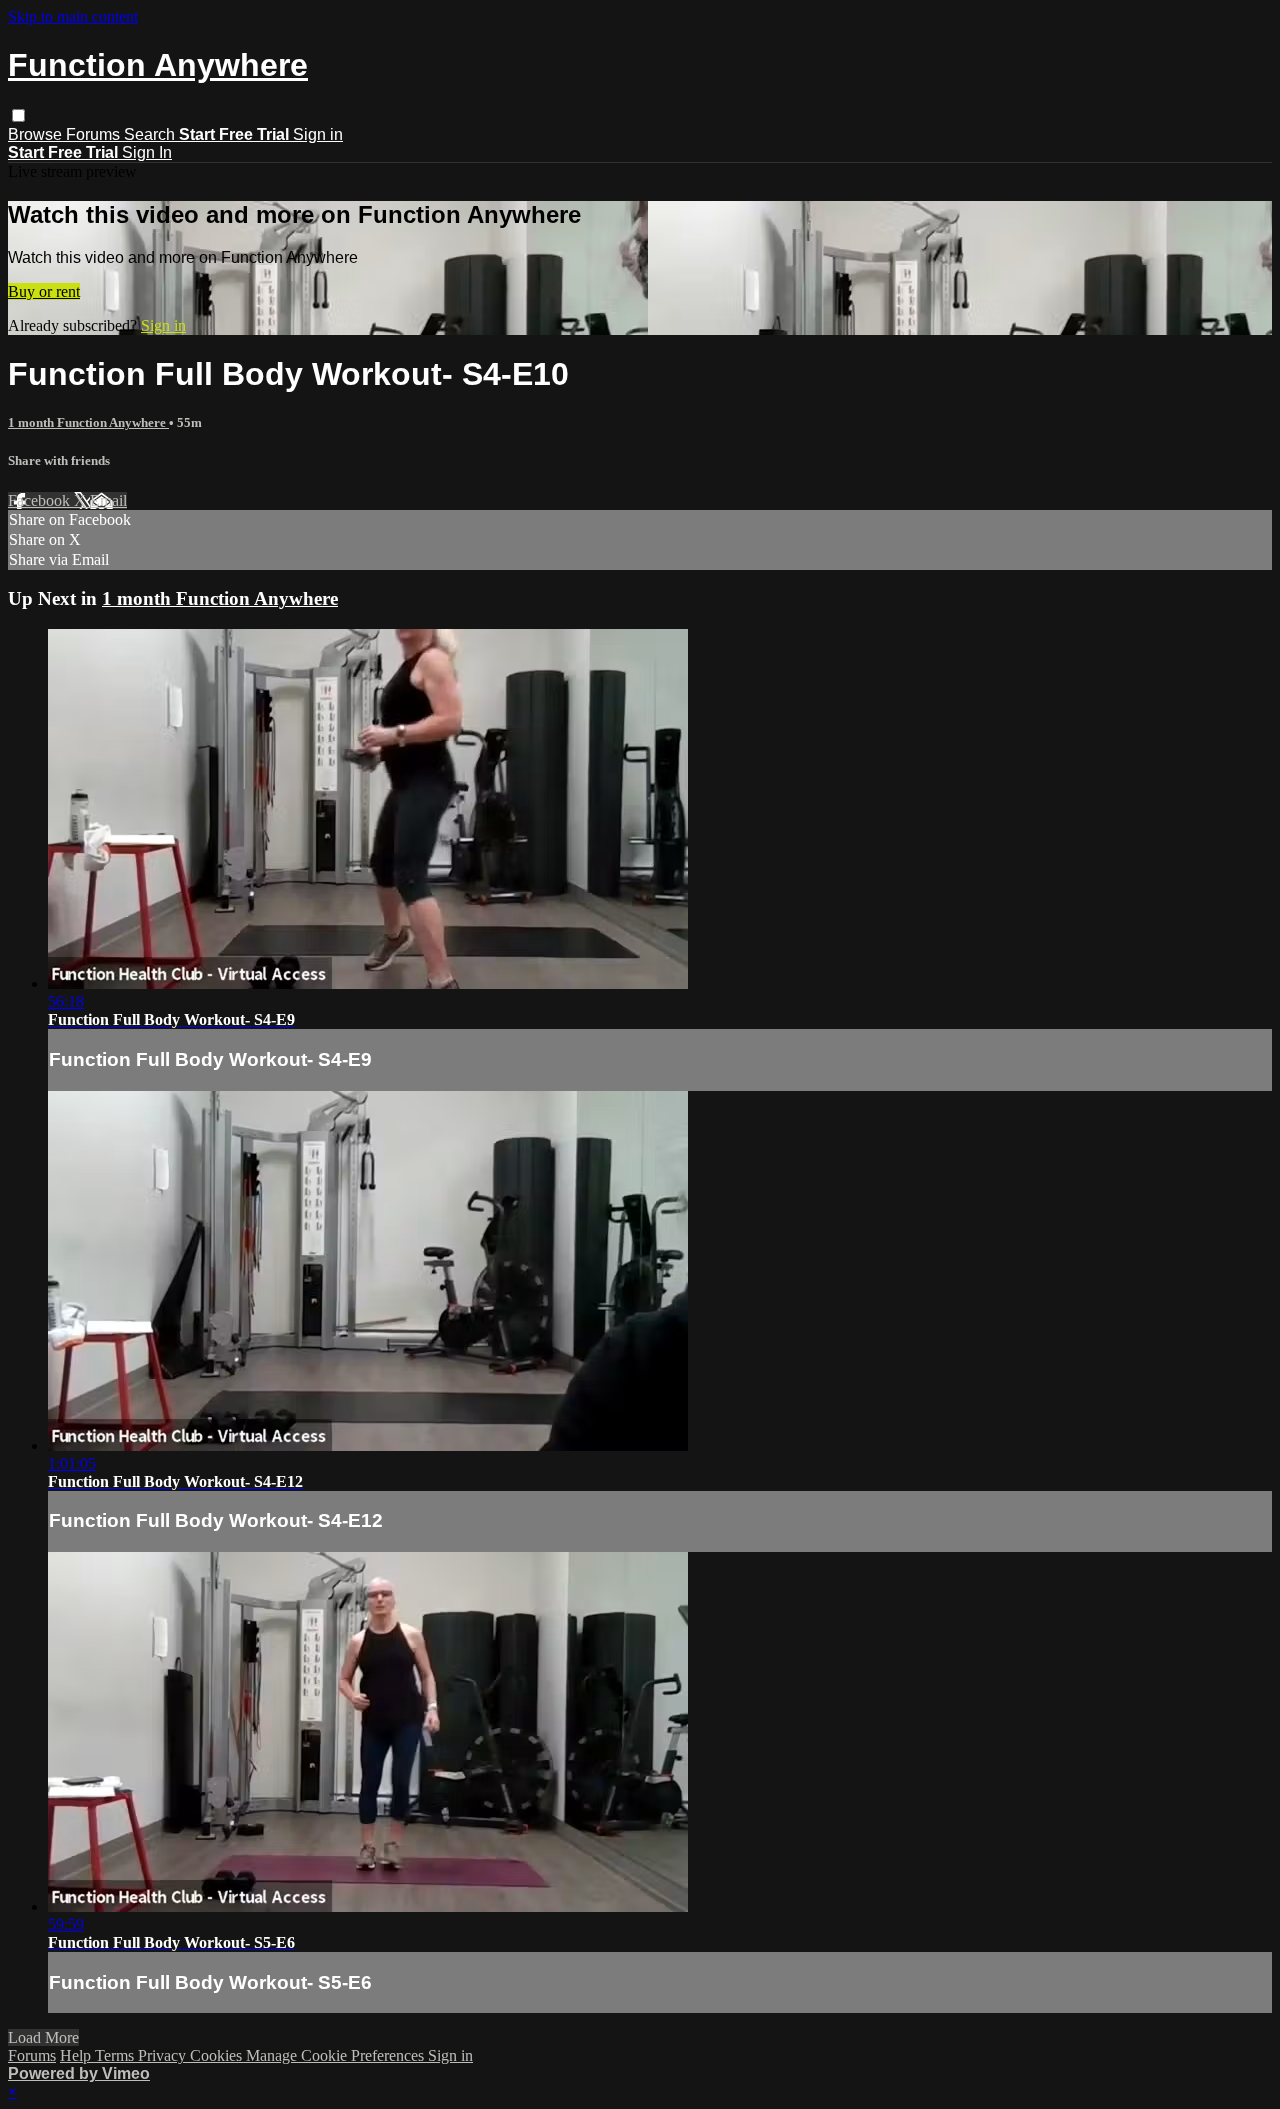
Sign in (318, 134)
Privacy (164, 2055)
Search (151, 134)
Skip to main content (73, 16)
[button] (18, 115)
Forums (95, 134)
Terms (116, 2055)
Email (108, 500)
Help (77, 2055)
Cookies (218, 2055)
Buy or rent (44, 291)
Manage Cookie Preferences (337, 2055)
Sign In (147, 152)
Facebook (41, 500)
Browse (37, 134)
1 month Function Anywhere (88, 422)
